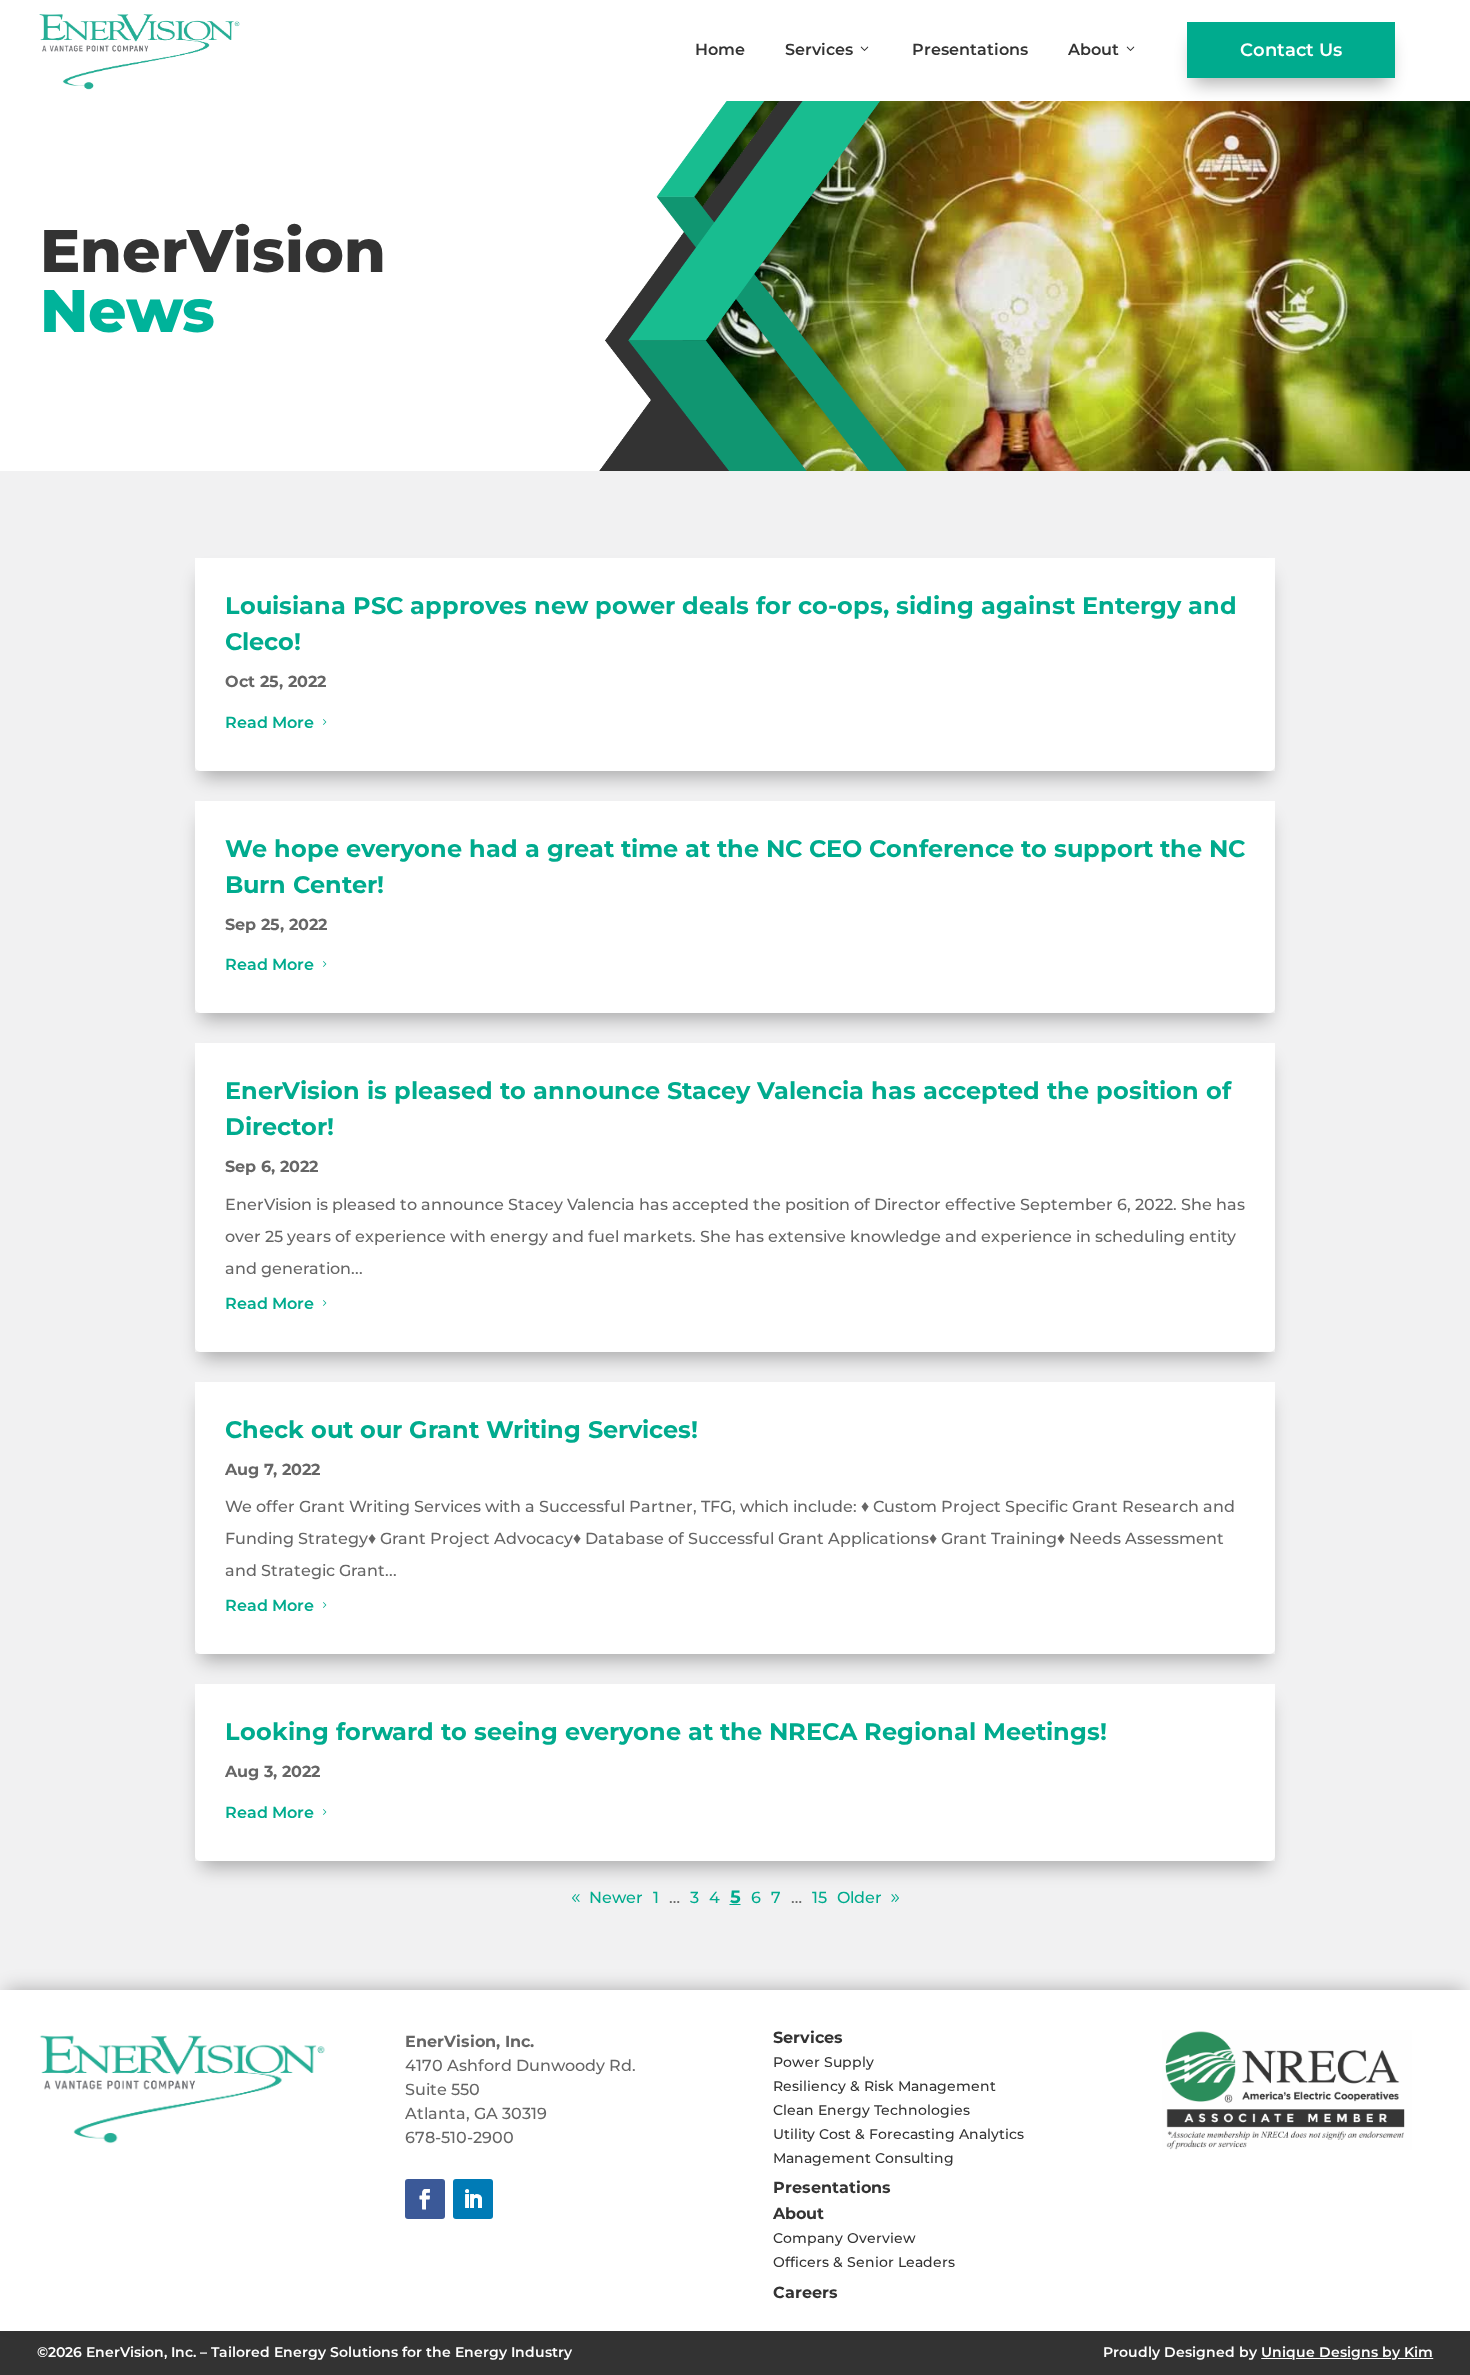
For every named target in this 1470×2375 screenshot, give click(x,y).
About (1093, 49)
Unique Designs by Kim (1347, 2352)
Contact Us (1291, 50)
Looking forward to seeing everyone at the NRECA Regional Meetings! (666, 1731)
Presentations (970, 49)
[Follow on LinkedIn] (473, 2199)
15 (819, 1897)
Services (819, 49)
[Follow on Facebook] (425, 2199)
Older (859, 1897)
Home (720, 49)
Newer (616, 1897)
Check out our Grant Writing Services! (461, 1429)
